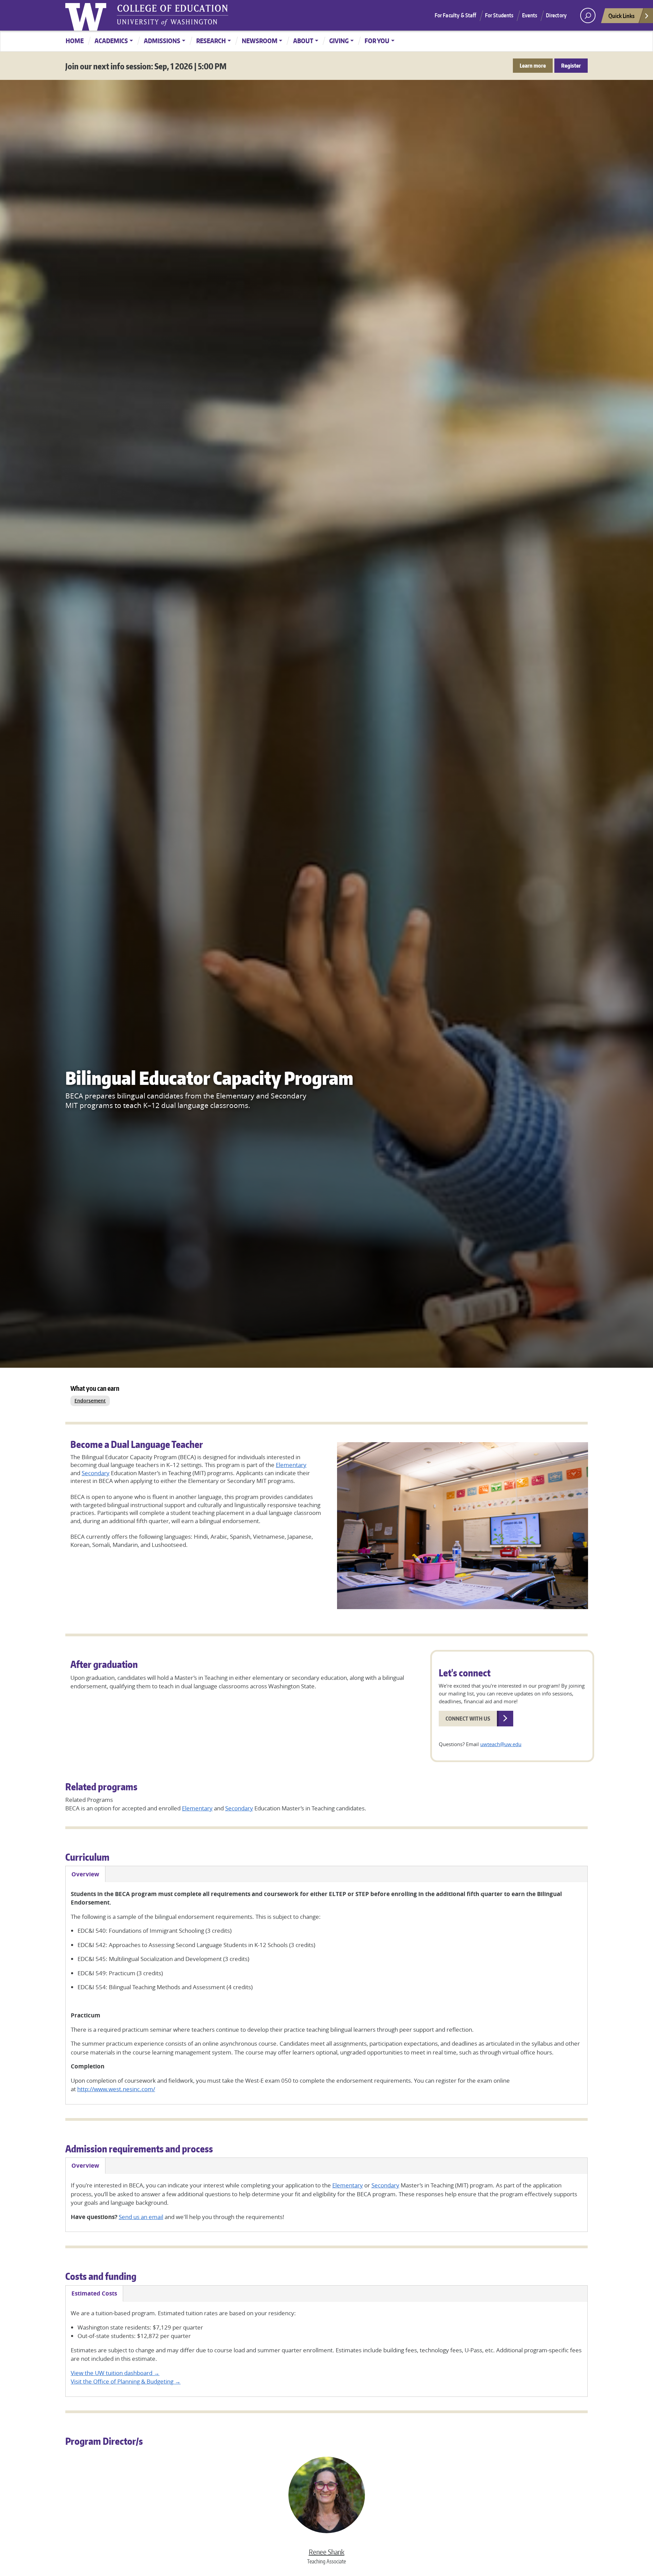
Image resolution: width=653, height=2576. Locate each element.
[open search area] (588, 15)
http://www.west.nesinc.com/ (116, 2089)
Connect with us (468, 1719)
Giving (339, 41)
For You (377, 41)
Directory (556, 15)
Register (571, 66)
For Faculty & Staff (456, 15)
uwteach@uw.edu (501, 1744)
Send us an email (141, 2217)
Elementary (291, 1465)
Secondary (96, 1473)
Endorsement (90, 1401)
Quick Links (622, 16)
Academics (111, 41)
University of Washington (87, 15)
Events (530, 15)
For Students (499, 15)
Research (211, 41)
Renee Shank (327, 2552)
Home (75, 41)
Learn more (533, 66)
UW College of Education (172, 15)
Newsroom (260, 41)
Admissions (162, 41)
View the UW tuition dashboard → (115, 2373)
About (303, 41)
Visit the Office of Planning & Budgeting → (126, 2381)
